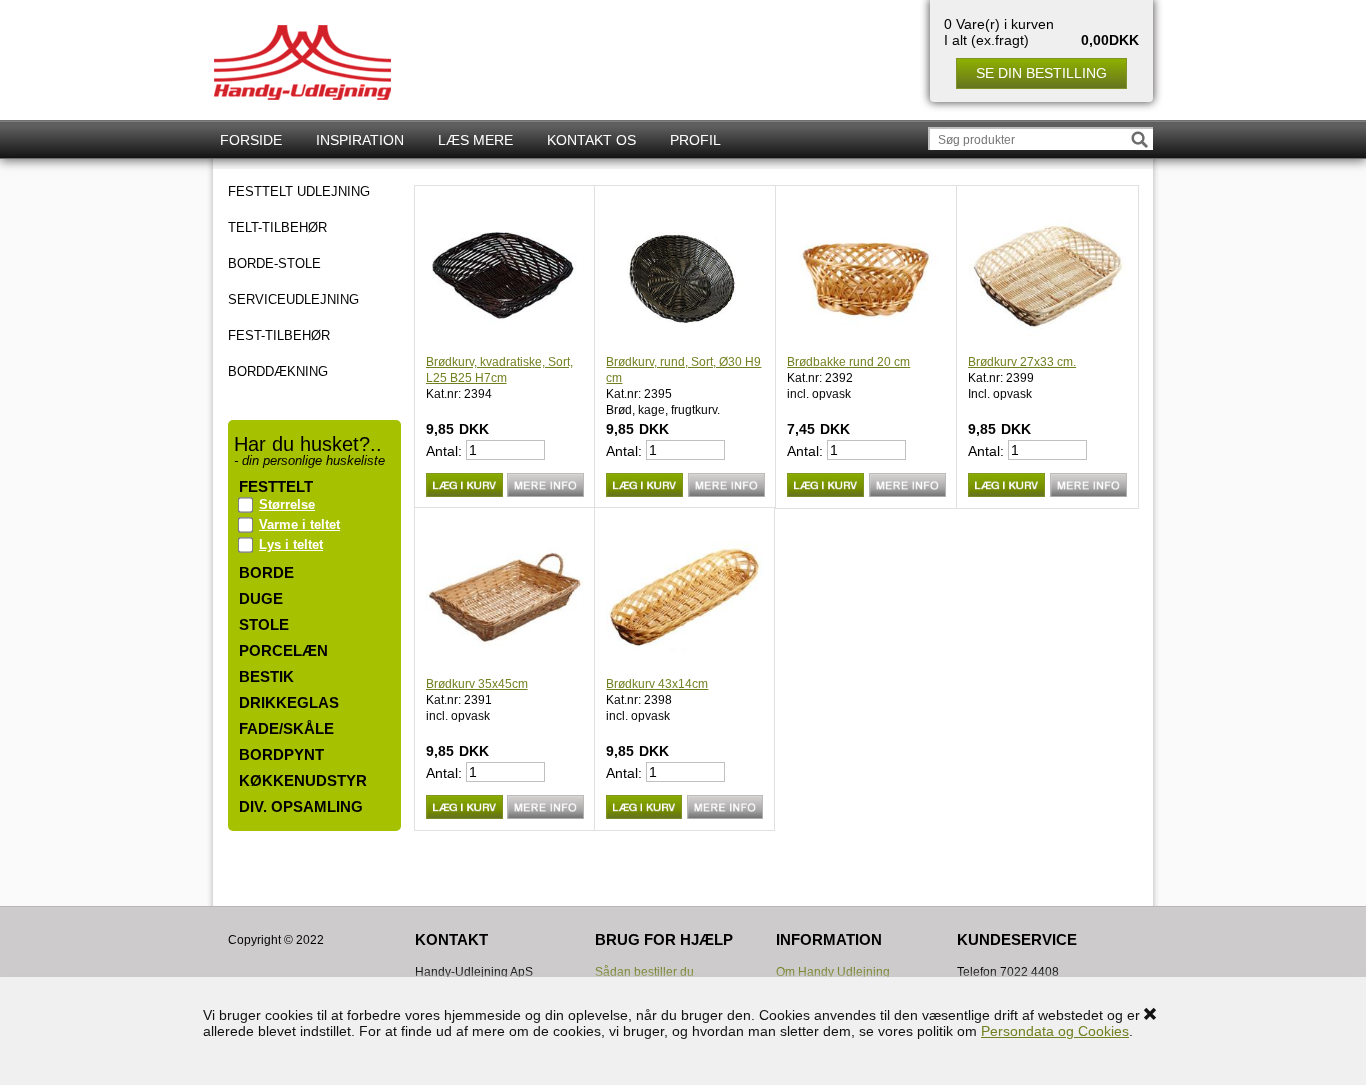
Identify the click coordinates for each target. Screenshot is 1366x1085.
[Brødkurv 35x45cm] (505, 597)
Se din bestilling (1041, 73)
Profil (695, 140)
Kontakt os (591, 140)
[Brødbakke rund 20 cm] (866, 275)
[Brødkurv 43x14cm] (684, 597)
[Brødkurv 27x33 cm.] (1047, 275)
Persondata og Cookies (1055, 1031)
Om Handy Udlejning (833, 972)
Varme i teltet (299, 524)
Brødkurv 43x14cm (657, 684)
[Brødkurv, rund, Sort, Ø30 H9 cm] (685, 275)
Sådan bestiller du (644, 972)
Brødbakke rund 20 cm (848, 362)
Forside (251, 140)
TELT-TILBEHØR (277, 228)
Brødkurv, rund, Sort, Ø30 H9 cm (683, 370)
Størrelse (287, 504)
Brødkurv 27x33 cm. (1022, 362)
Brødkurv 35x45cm (477, 684)
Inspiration (360, 140)
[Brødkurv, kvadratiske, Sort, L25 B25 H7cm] (505, 275)
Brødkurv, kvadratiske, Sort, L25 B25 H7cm (499, 370)
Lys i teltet (291, 544)
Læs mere (475, 140)
